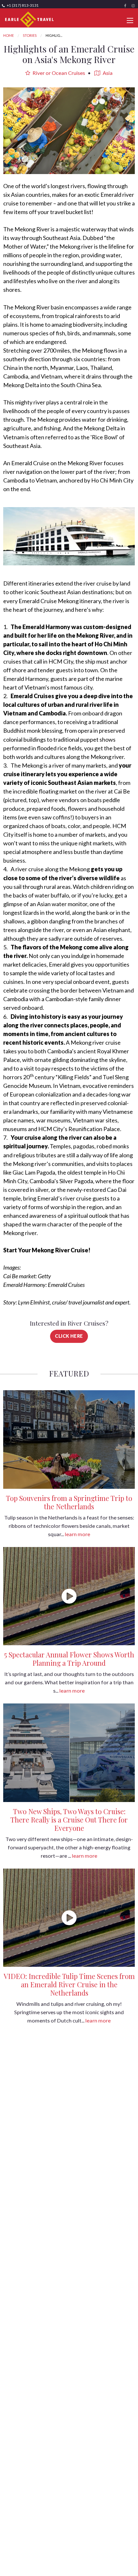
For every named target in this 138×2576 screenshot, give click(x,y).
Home (9, 35)
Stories (30, 35)
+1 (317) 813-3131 (22, 5)
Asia (107, 73)
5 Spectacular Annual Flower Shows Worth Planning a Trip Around (69, 1659)
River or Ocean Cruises (58, 73)
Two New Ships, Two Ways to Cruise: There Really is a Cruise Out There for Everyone (69, 1820)
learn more (78, 1534)
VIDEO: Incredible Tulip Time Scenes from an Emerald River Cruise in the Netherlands (69, 1984)
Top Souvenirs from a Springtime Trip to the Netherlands (69, 1502)
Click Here (69, 1336)
